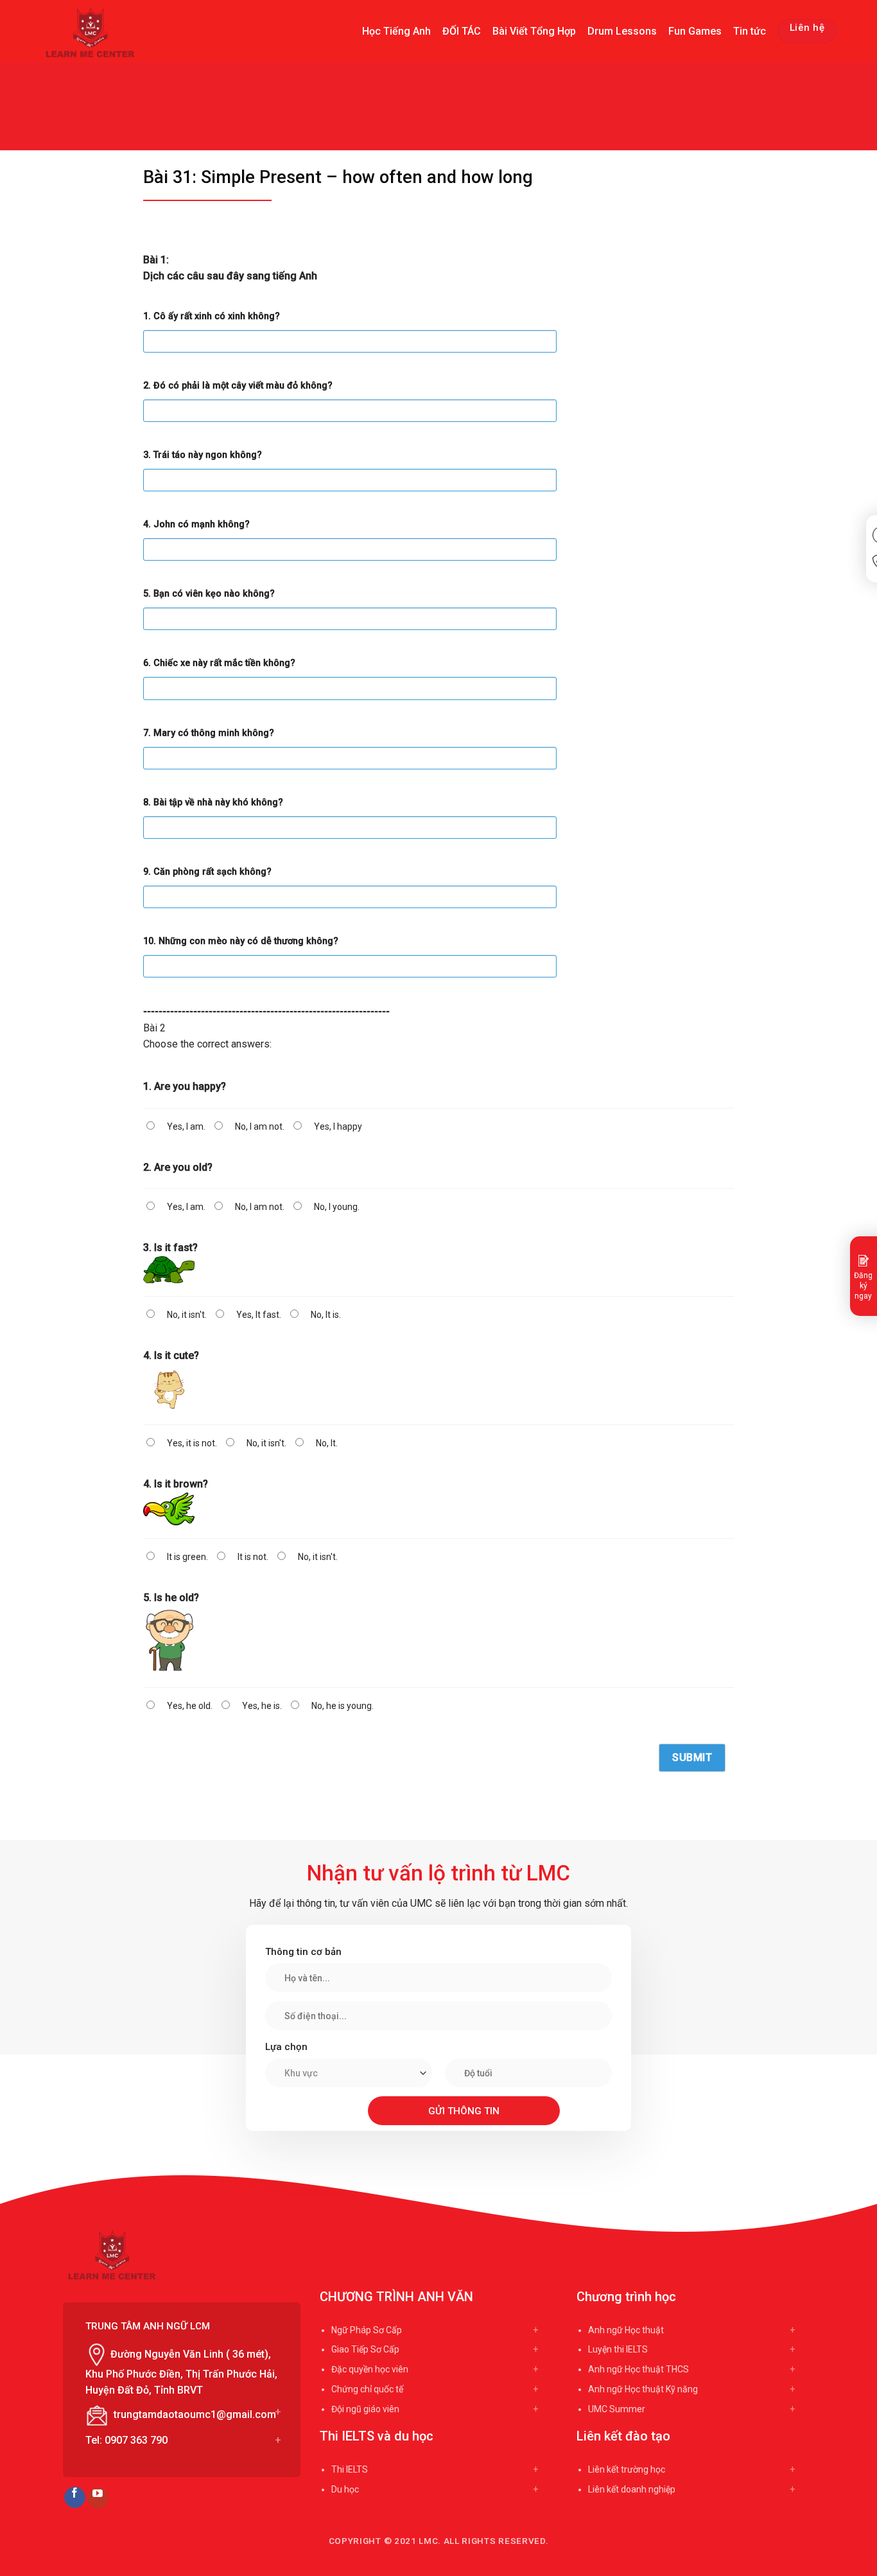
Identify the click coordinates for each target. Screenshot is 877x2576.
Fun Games (695, 31)
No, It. (327, 1443)
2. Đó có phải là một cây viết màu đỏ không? (238, 386)
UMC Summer (617, 2409)
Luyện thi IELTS (618, 2349)
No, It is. (326, 1315)
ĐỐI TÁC (462, 31)
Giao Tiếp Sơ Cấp (365, 2349)
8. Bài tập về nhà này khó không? (213, 802)
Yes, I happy (338, 1126)
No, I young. (337, 1207)
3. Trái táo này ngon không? (203, 455)
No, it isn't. (187, 1315)
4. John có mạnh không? (196, 524)
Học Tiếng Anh (396, 31)
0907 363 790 (136, 2440)
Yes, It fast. (259, 1315)
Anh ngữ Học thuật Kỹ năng (643, 2389)
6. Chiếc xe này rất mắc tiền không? (219, 663)
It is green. (187, 1557)
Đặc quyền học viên (370, 2369)
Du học (345, 2489)
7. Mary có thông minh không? (209, 733)
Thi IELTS (350, 2469)
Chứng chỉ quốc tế (367, 2389)
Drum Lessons (622, 31)
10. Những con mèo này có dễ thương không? (241, 941)
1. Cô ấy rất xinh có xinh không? (212, 316)
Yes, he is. (262, 1706)
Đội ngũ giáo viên (365, 2409)
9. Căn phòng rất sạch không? (207, 872)
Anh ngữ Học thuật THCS (638, 2369)
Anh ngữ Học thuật (626, 2330)
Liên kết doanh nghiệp (632, 2489)
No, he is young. (343, 1706)
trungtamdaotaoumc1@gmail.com (195, 2414)
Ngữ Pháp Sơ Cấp (367, 2330)
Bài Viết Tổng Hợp (534, 31)
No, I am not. (260, 1126)
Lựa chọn (286, 2047)
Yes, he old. (190, 1706)
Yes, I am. (186, 1126)
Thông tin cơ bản (303, 1952)
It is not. (253, 1557)
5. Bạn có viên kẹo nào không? (209, 594)
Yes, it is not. (192, 1443)
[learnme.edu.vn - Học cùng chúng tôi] (93, 32)
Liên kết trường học (627, 2469)
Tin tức (750, 31)
